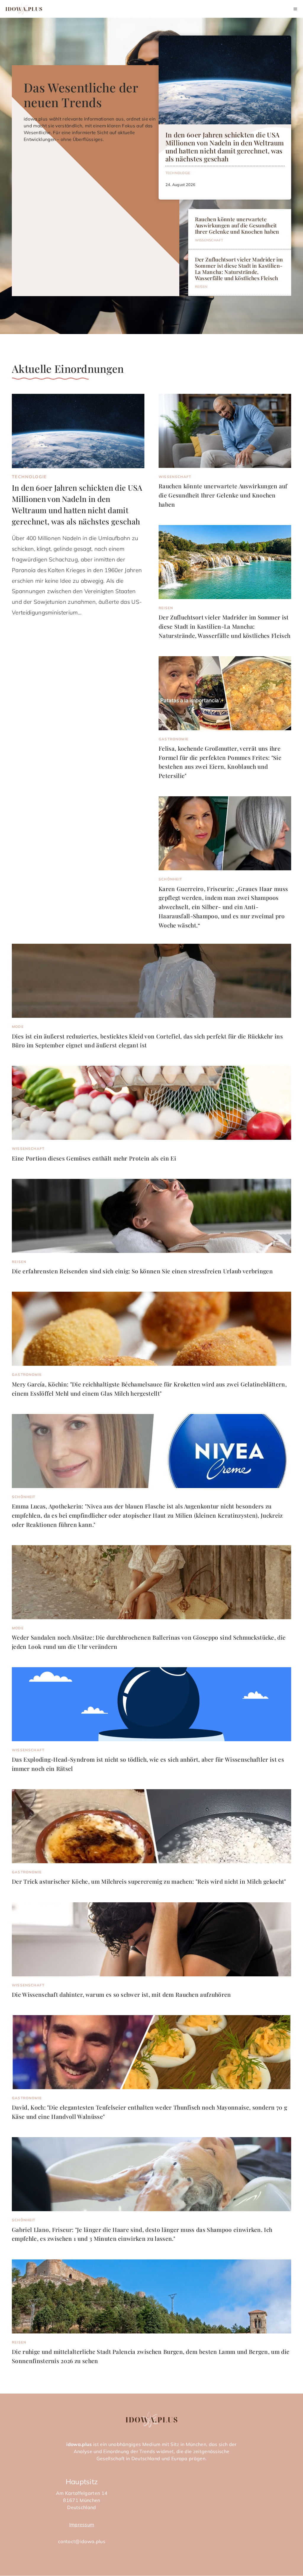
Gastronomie (174, 739)
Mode (18, 1027)
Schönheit (170, 879)
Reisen (201, 287)
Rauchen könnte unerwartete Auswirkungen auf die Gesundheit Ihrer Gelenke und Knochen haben (237, 225)
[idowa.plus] (24, 9)
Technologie (178, 173)
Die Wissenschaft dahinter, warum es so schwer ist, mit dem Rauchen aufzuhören (121, 1994)
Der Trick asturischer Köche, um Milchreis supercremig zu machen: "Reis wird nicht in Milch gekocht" (149, 1881)
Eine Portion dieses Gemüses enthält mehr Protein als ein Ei (94, 1158)
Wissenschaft (209, 240)
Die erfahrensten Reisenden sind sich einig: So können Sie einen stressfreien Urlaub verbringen (142, 1271)
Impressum (82, 2524)
